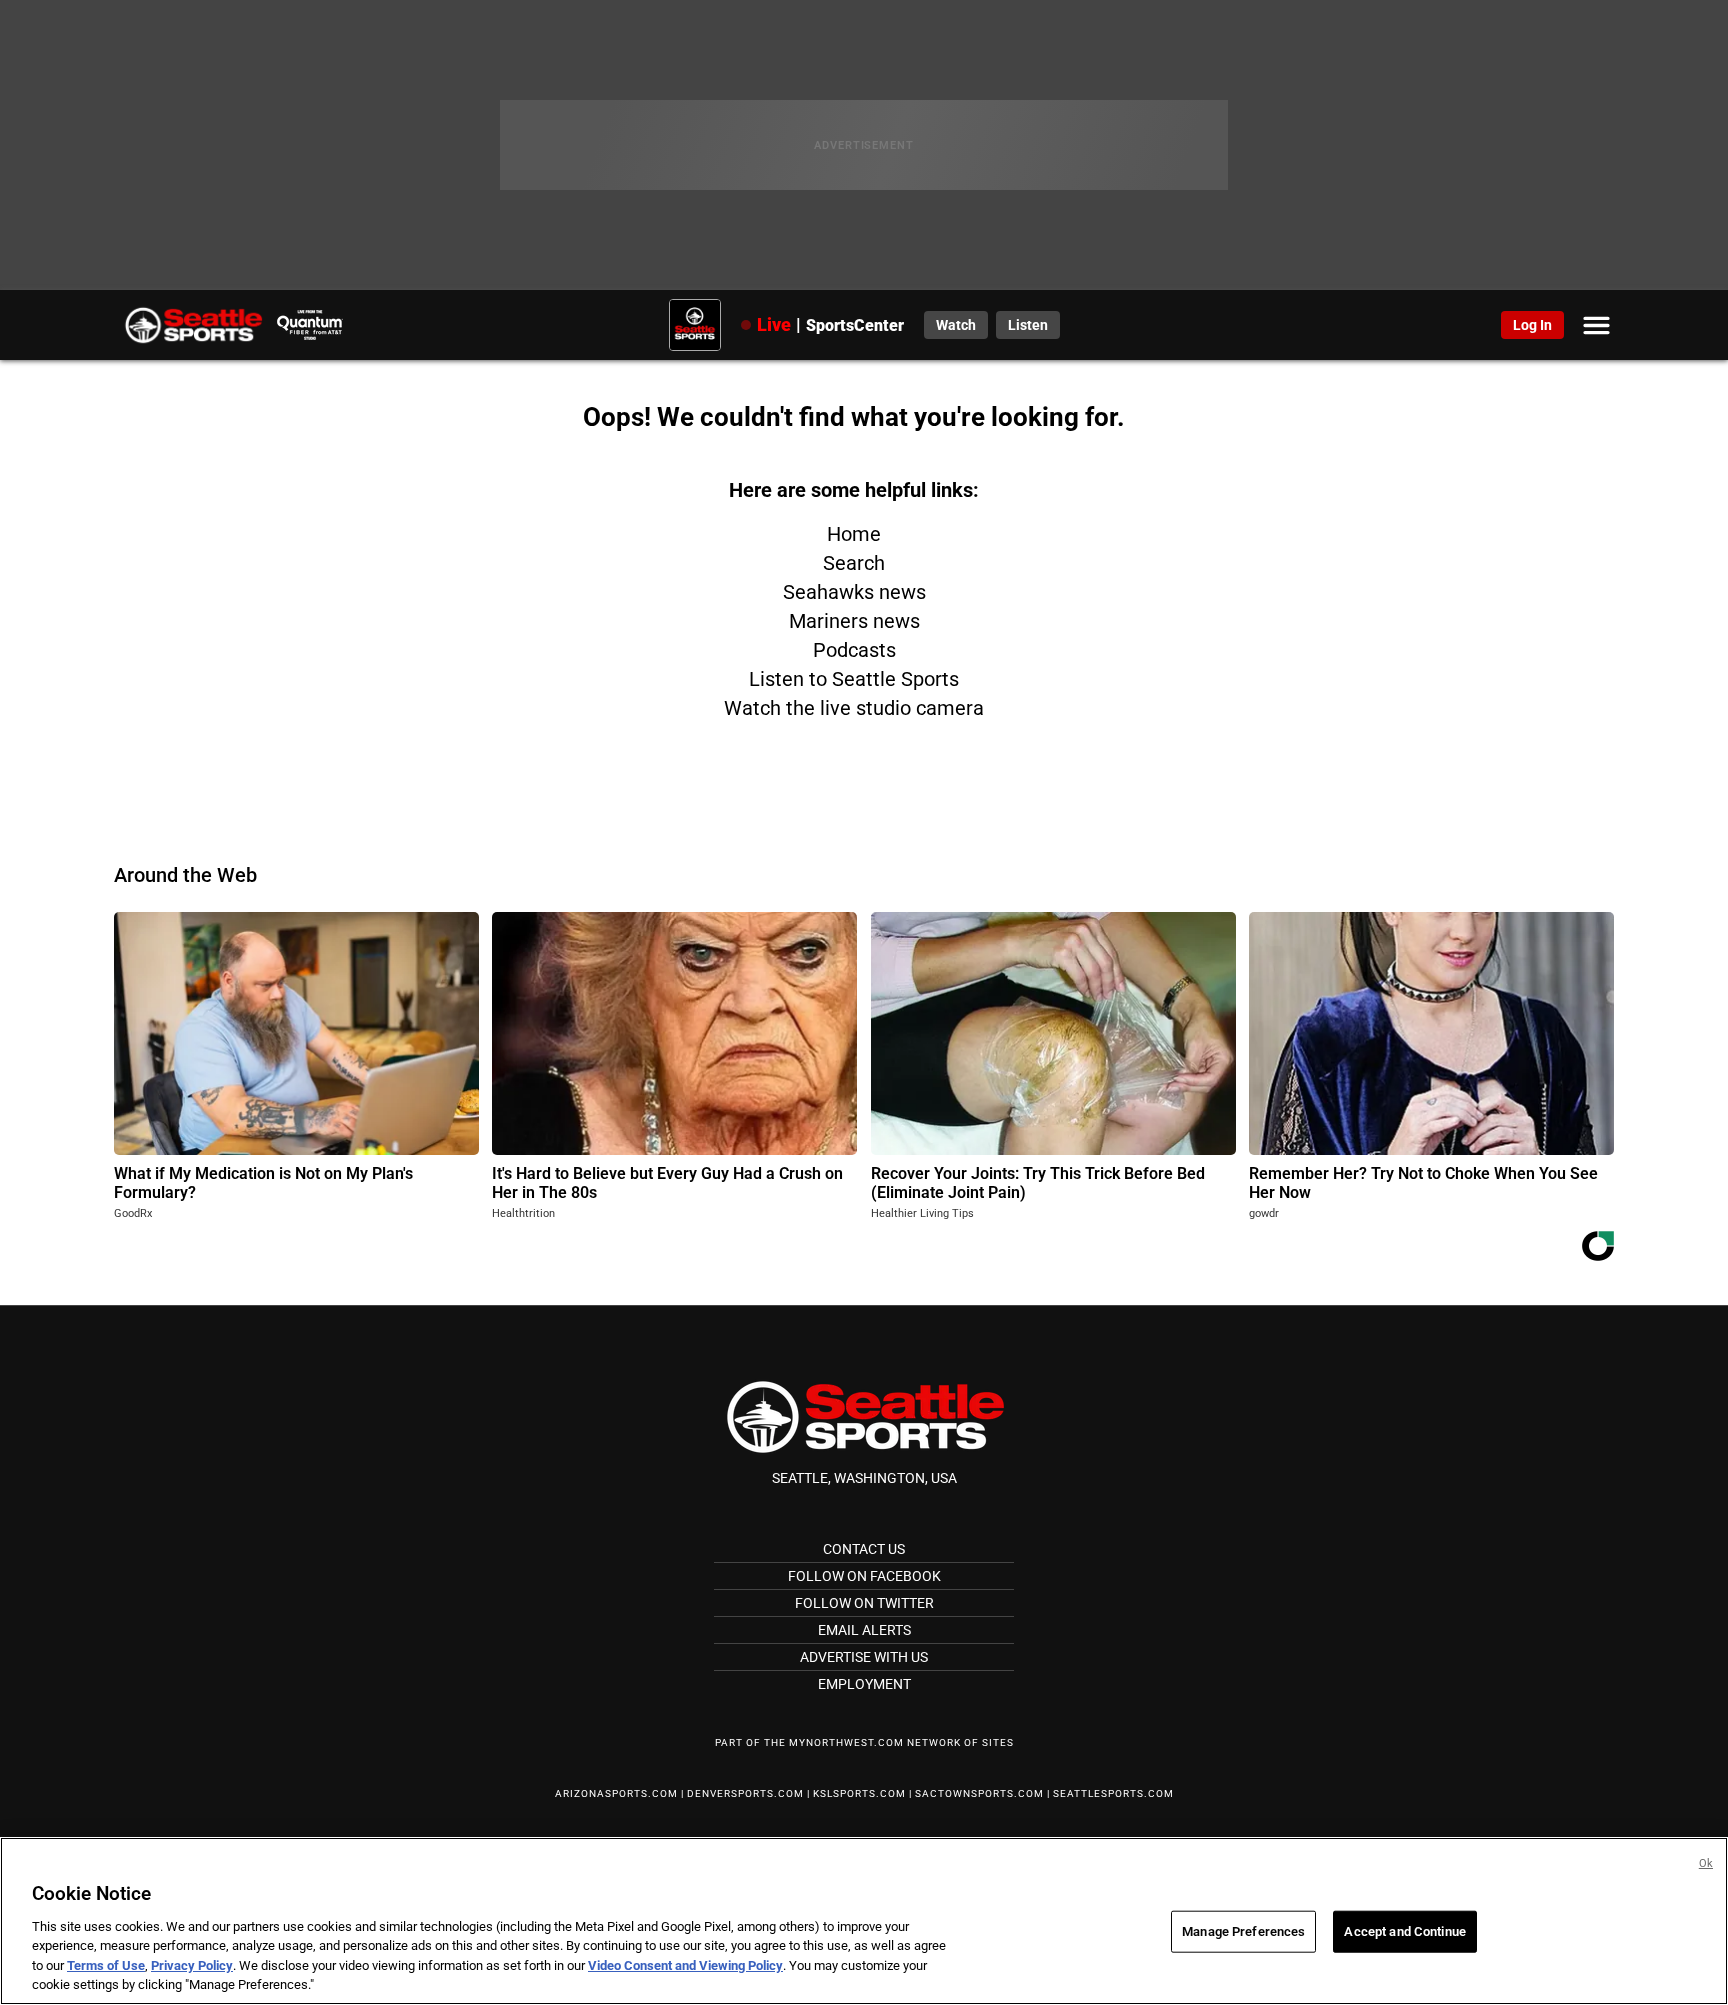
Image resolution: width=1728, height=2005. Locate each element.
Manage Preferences (1243, 1931)
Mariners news (854, 621)
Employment (864, 1684)
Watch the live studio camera (854, 708)
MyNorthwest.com (846, 1742)
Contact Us (864, 1549)
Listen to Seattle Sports (854, 679)
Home (854, 534)
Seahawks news (854, 592)
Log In (1532, 325)
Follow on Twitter (864, 1603)
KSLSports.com (859, 1793)
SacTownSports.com (979, 1793)
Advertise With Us (864, 1657)
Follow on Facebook (864, 1576)
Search (854, 563)
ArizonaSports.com (616, 1793)
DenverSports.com (745, 1793)
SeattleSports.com (1113, 1793)
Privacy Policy (192, 1965)
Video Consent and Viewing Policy (685, 1965)
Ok (1706, 1863)
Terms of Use (106, 1965)
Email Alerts (864, 1630)
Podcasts (854, 650)
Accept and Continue (1404, 1931)
